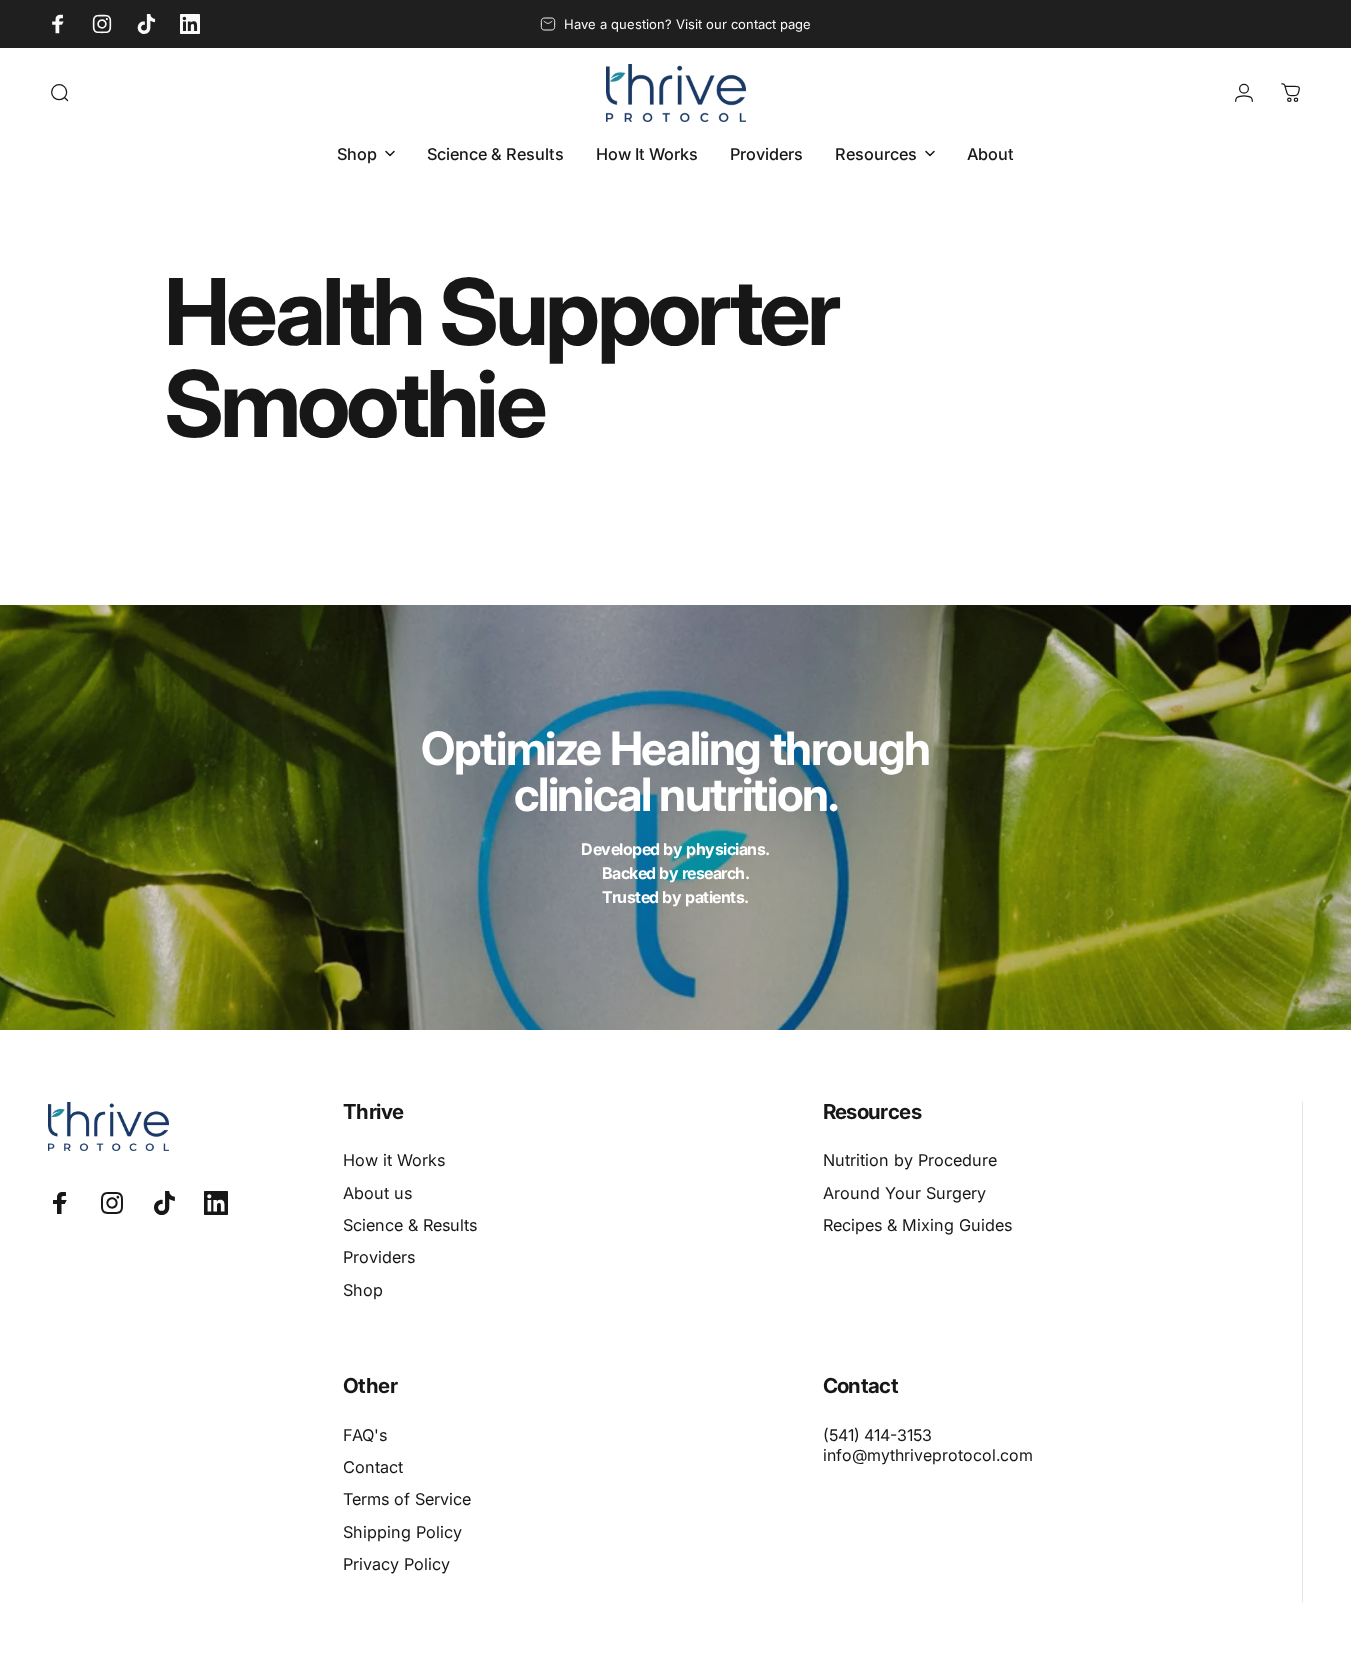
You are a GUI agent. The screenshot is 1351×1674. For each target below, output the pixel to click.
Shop (363, 1290)
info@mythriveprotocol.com (928, 1455)
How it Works (394, 1160)
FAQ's (365, 1435)
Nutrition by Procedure (910, 1160)
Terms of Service (407, 1499)
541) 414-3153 (880, 1435)
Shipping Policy (402, 1532)
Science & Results (410, 1225)
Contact (373, 1467)
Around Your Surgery (904, 1193)
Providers (379, 1257)
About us (377, 1193)
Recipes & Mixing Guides (917, 1225)
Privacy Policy (396, 1564)
